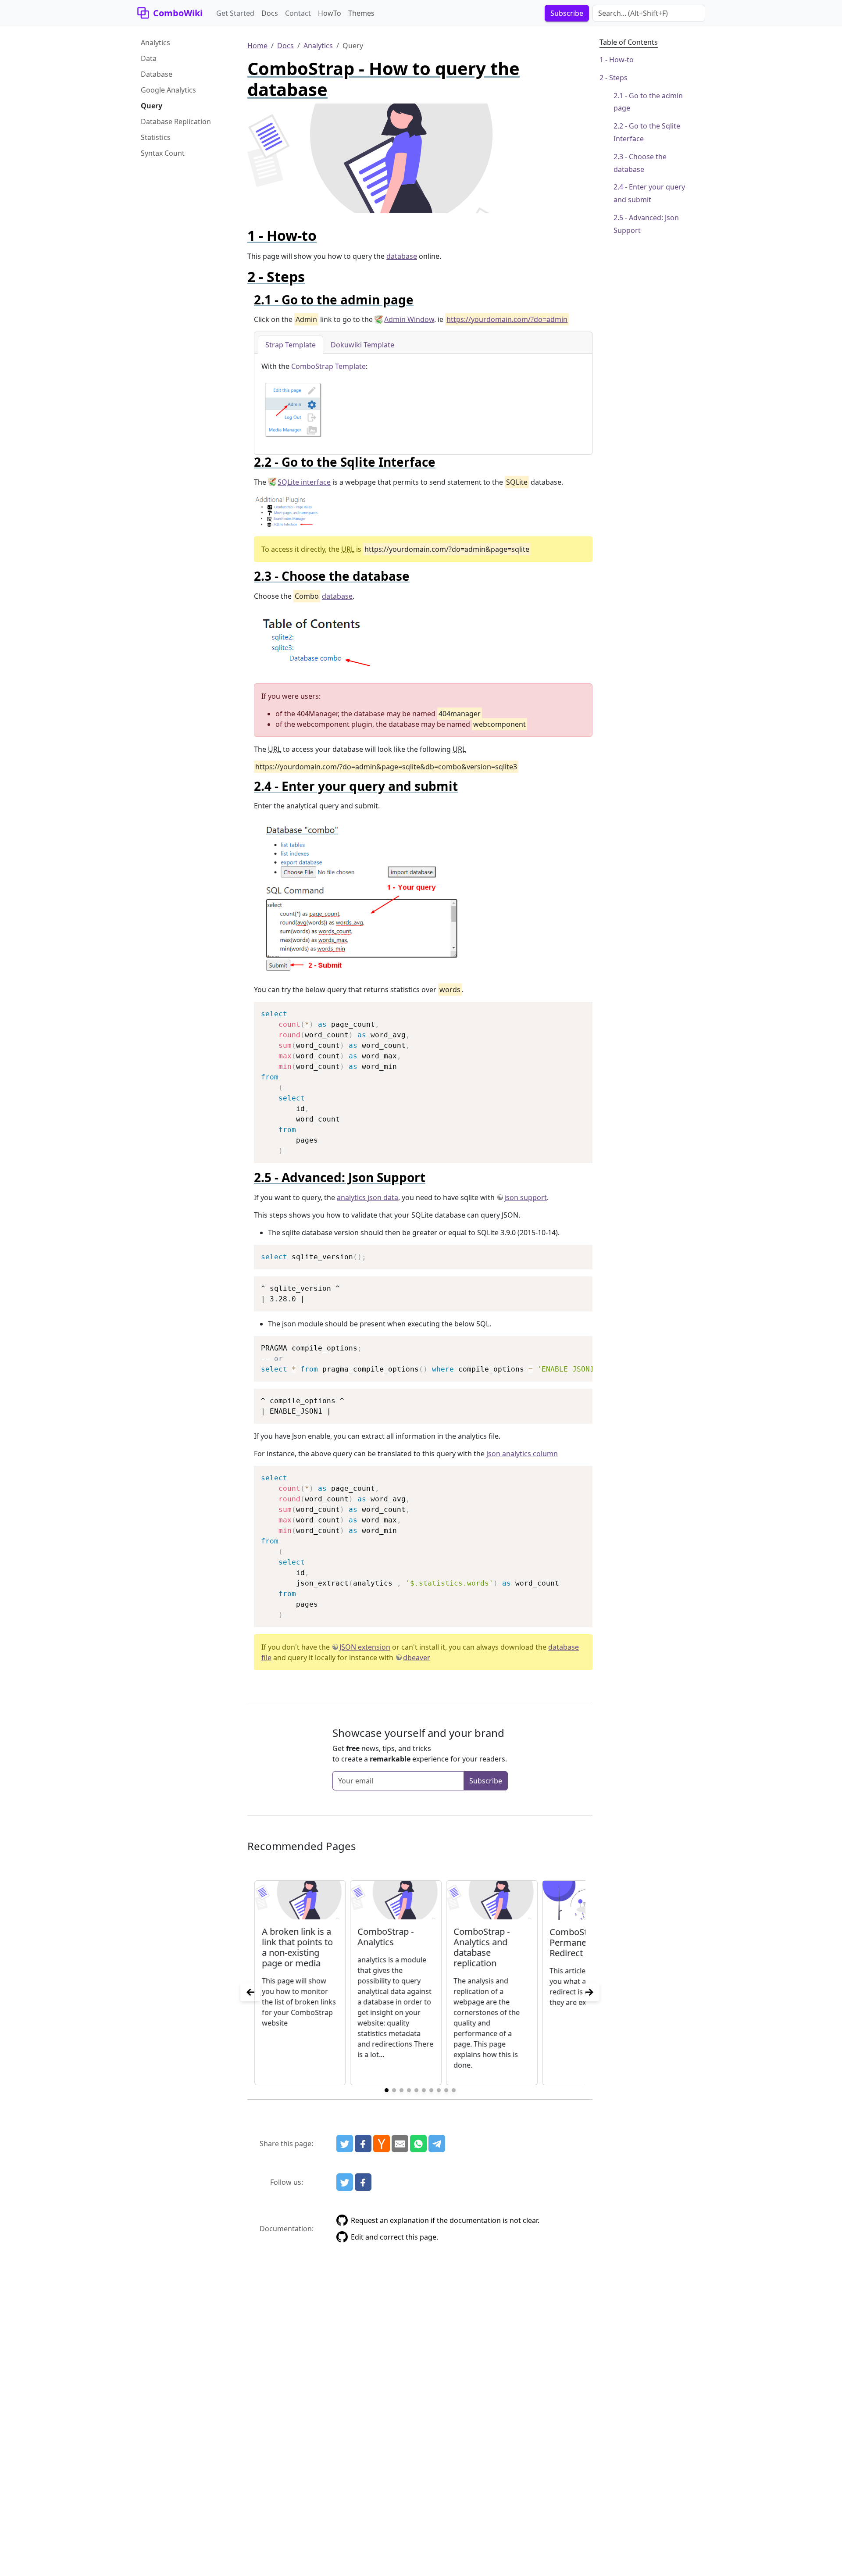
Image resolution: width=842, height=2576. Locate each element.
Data (149, 58)
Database (157, 74)
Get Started (235, 13)
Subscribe (486, 1781)
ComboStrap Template (328, 366)
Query (152, 106)
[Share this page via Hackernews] (382, 2144)
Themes (361, 13)
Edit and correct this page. (394, 2237)
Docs (270, 13)
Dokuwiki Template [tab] (362, 345)
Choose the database (640, 163)
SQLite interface (304, 482)
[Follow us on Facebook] (363, 2182)
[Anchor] (324, 235)
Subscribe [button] (567, 13)
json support (526, 1197)
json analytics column (522, 1454)
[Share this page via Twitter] (345, 2144)
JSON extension (365, 1647)
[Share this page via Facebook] (363, 2144)
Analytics (155, 43)
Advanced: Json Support (646, 224)
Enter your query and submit (649, 193)
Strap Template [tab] (291, 345)
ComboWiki (178, 13)
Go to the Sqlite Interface (647, 132)
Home (257, 46)
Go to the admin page (648, 102)
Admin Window (409, 319)
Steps (618, 78)
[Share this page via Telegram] (437, 2144)
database (402, 256)
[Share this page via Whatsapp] (418, 2144)
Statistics (156, 137)
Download (575, 1010)
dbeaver (417, 1658)
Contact (298, 13)
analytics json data (367, 1197)
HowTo (330, 13)
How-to (621, 60)
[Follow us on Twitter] (345, 2182)
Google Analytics (168, 90)
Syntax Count (163, 153)
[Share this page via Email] (400, 2144)
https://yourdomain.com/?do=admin (507, 319)
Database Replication (176, 121)
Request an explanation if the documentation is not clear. (445, 2220)
